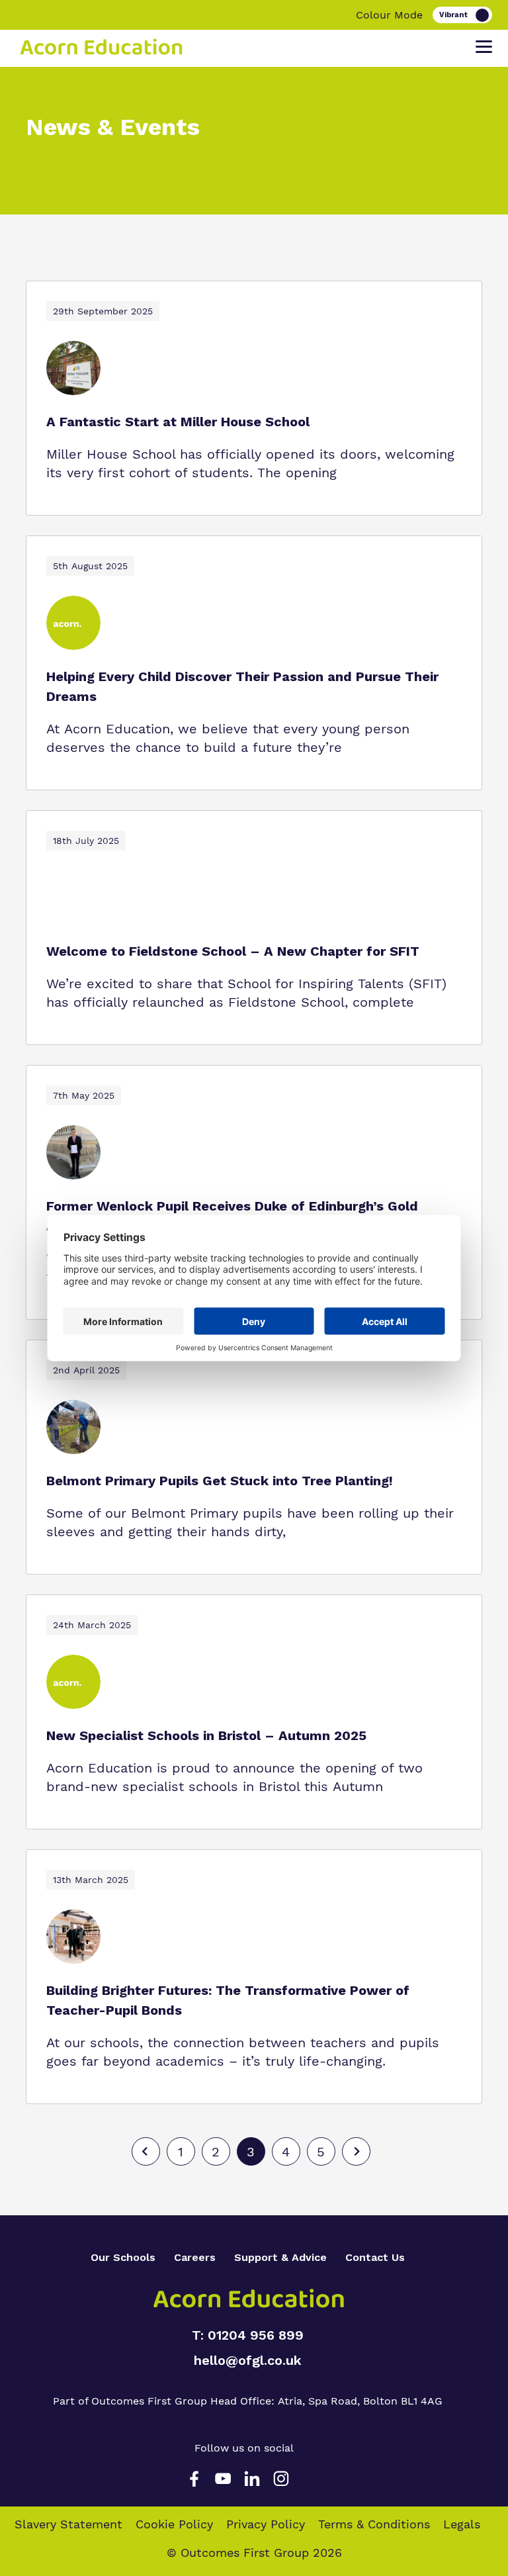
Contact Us (375, 2257)
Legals (462, 2524)
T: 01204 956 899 (248, 2335)
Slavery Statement (68, 2524)
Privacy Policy (266, 2524)
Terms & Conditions (374, 2524)
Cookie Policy (174, 2524)
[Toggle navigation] (484, 47)
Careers (195, 2257)
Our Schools (123, 2257)
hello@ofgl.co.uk (248, 2360)
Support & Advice (280, 2257)
